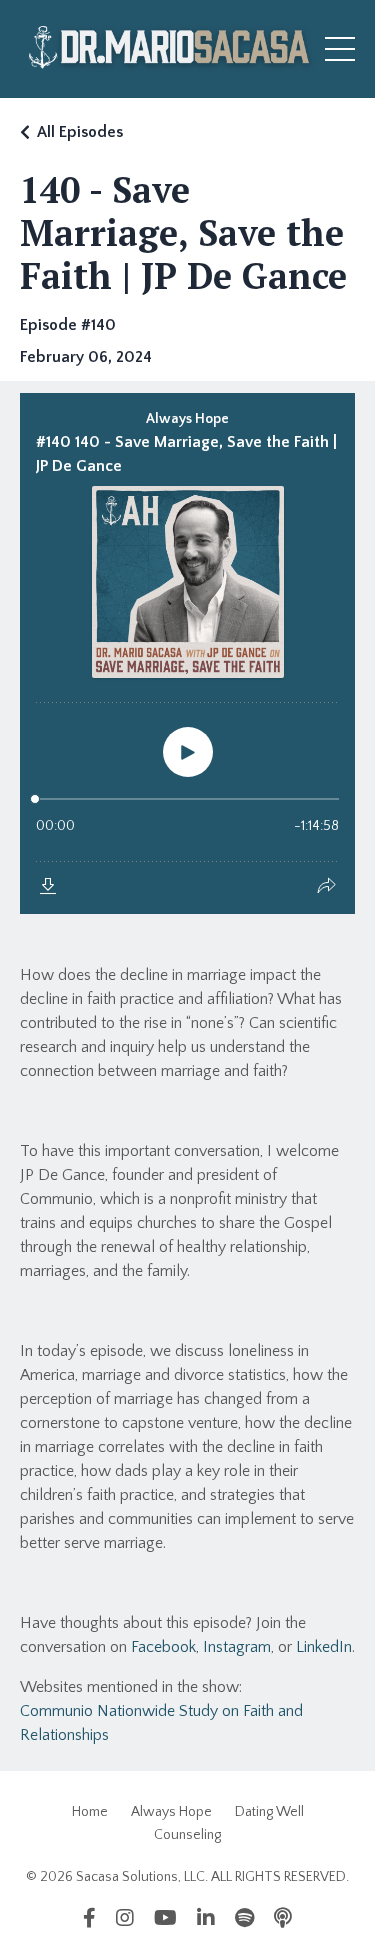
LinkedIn (324, 1647)
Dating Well (269, 1812)
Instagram (237, 1647)
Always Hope (171, 1812)
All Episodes (80, 132)
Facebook (163, 1647)
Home (90, 1812)
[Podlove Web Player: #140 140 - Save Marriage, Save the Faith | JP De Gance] (187, 653)
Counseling (187, 1835)
